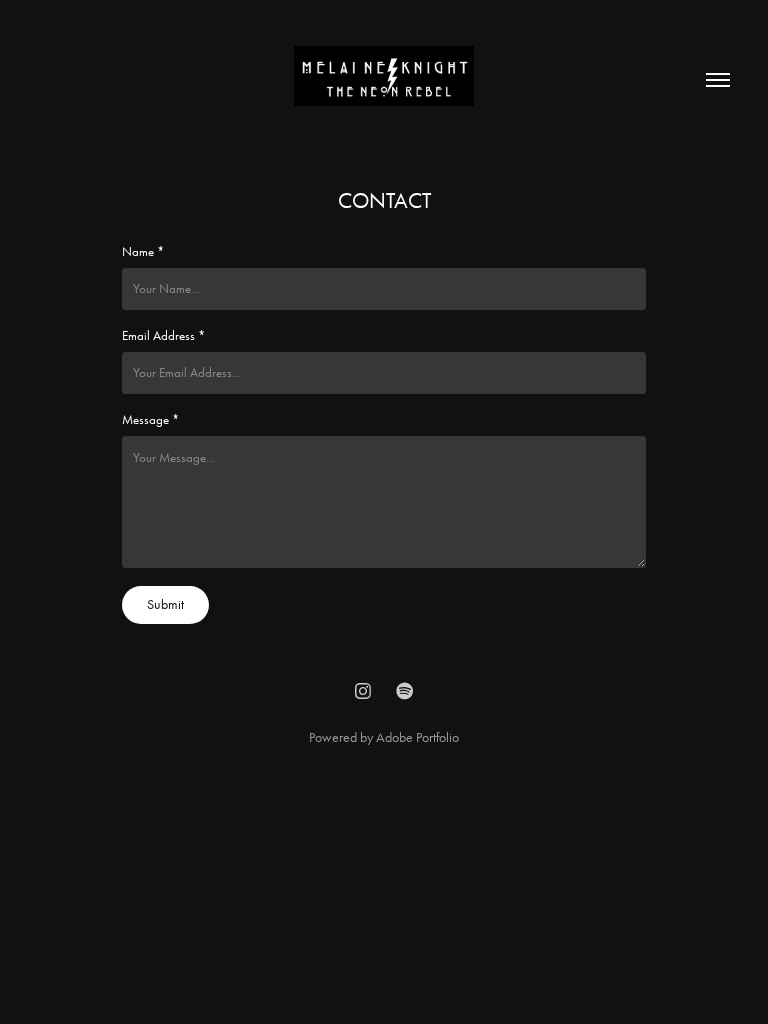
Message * (150, 419)
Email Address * (163, 335)
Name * (143, 251)
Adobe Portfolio (417, 737)
